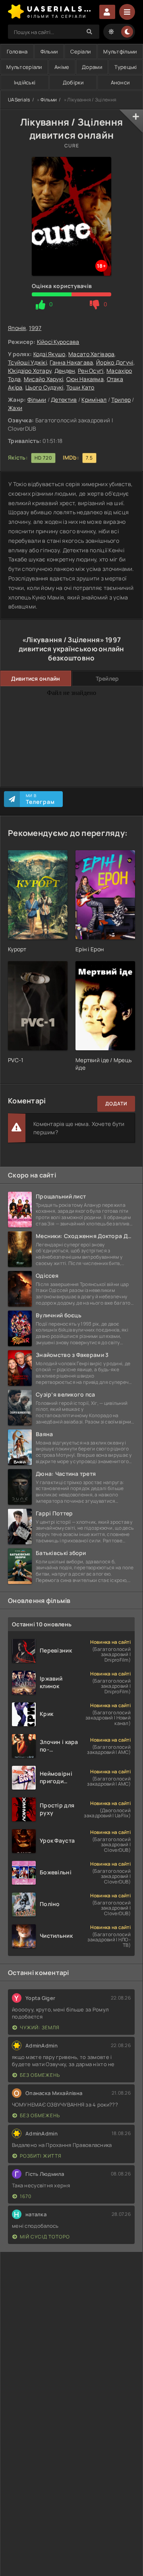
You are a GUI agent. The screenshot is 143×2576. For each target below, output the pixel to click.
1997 (35, 328)
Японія (17, 328)
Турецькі (126, 67)
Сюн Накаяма (85, 379)
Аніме (62, 67)
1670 (26, 2196)
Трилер (121, 400)
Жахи (15, 408)
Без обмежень (40, 2075)
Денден (65, 371)
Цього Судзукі (44, 387)
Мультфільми (120, 52)
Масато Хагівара (91, 354)
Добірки (73, 82)
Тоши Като (80, 387)
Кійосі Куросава (58, 342)
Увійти (107, 12)
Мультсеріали (24, 67)
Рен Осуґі (91, 371)
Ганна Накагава (71, 362)
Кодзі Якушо (49, 354)
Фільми (49, 52)
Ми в (40, 799)
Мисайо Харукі (44, 379)
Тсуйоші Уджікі (27, 362)
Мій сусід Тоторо (45, 2237)
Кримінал (94, 400)
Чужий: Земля (40, 2027)
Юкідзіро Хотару (30, 371)
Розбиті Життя (41, 2156)
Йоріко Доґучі (115, 362)
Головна (17, 52)
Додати (116, 1104)
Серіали (80, 52)
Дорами (92, 67)
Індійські (25, 82)
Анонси (120, 82)
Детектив (64, 400)
